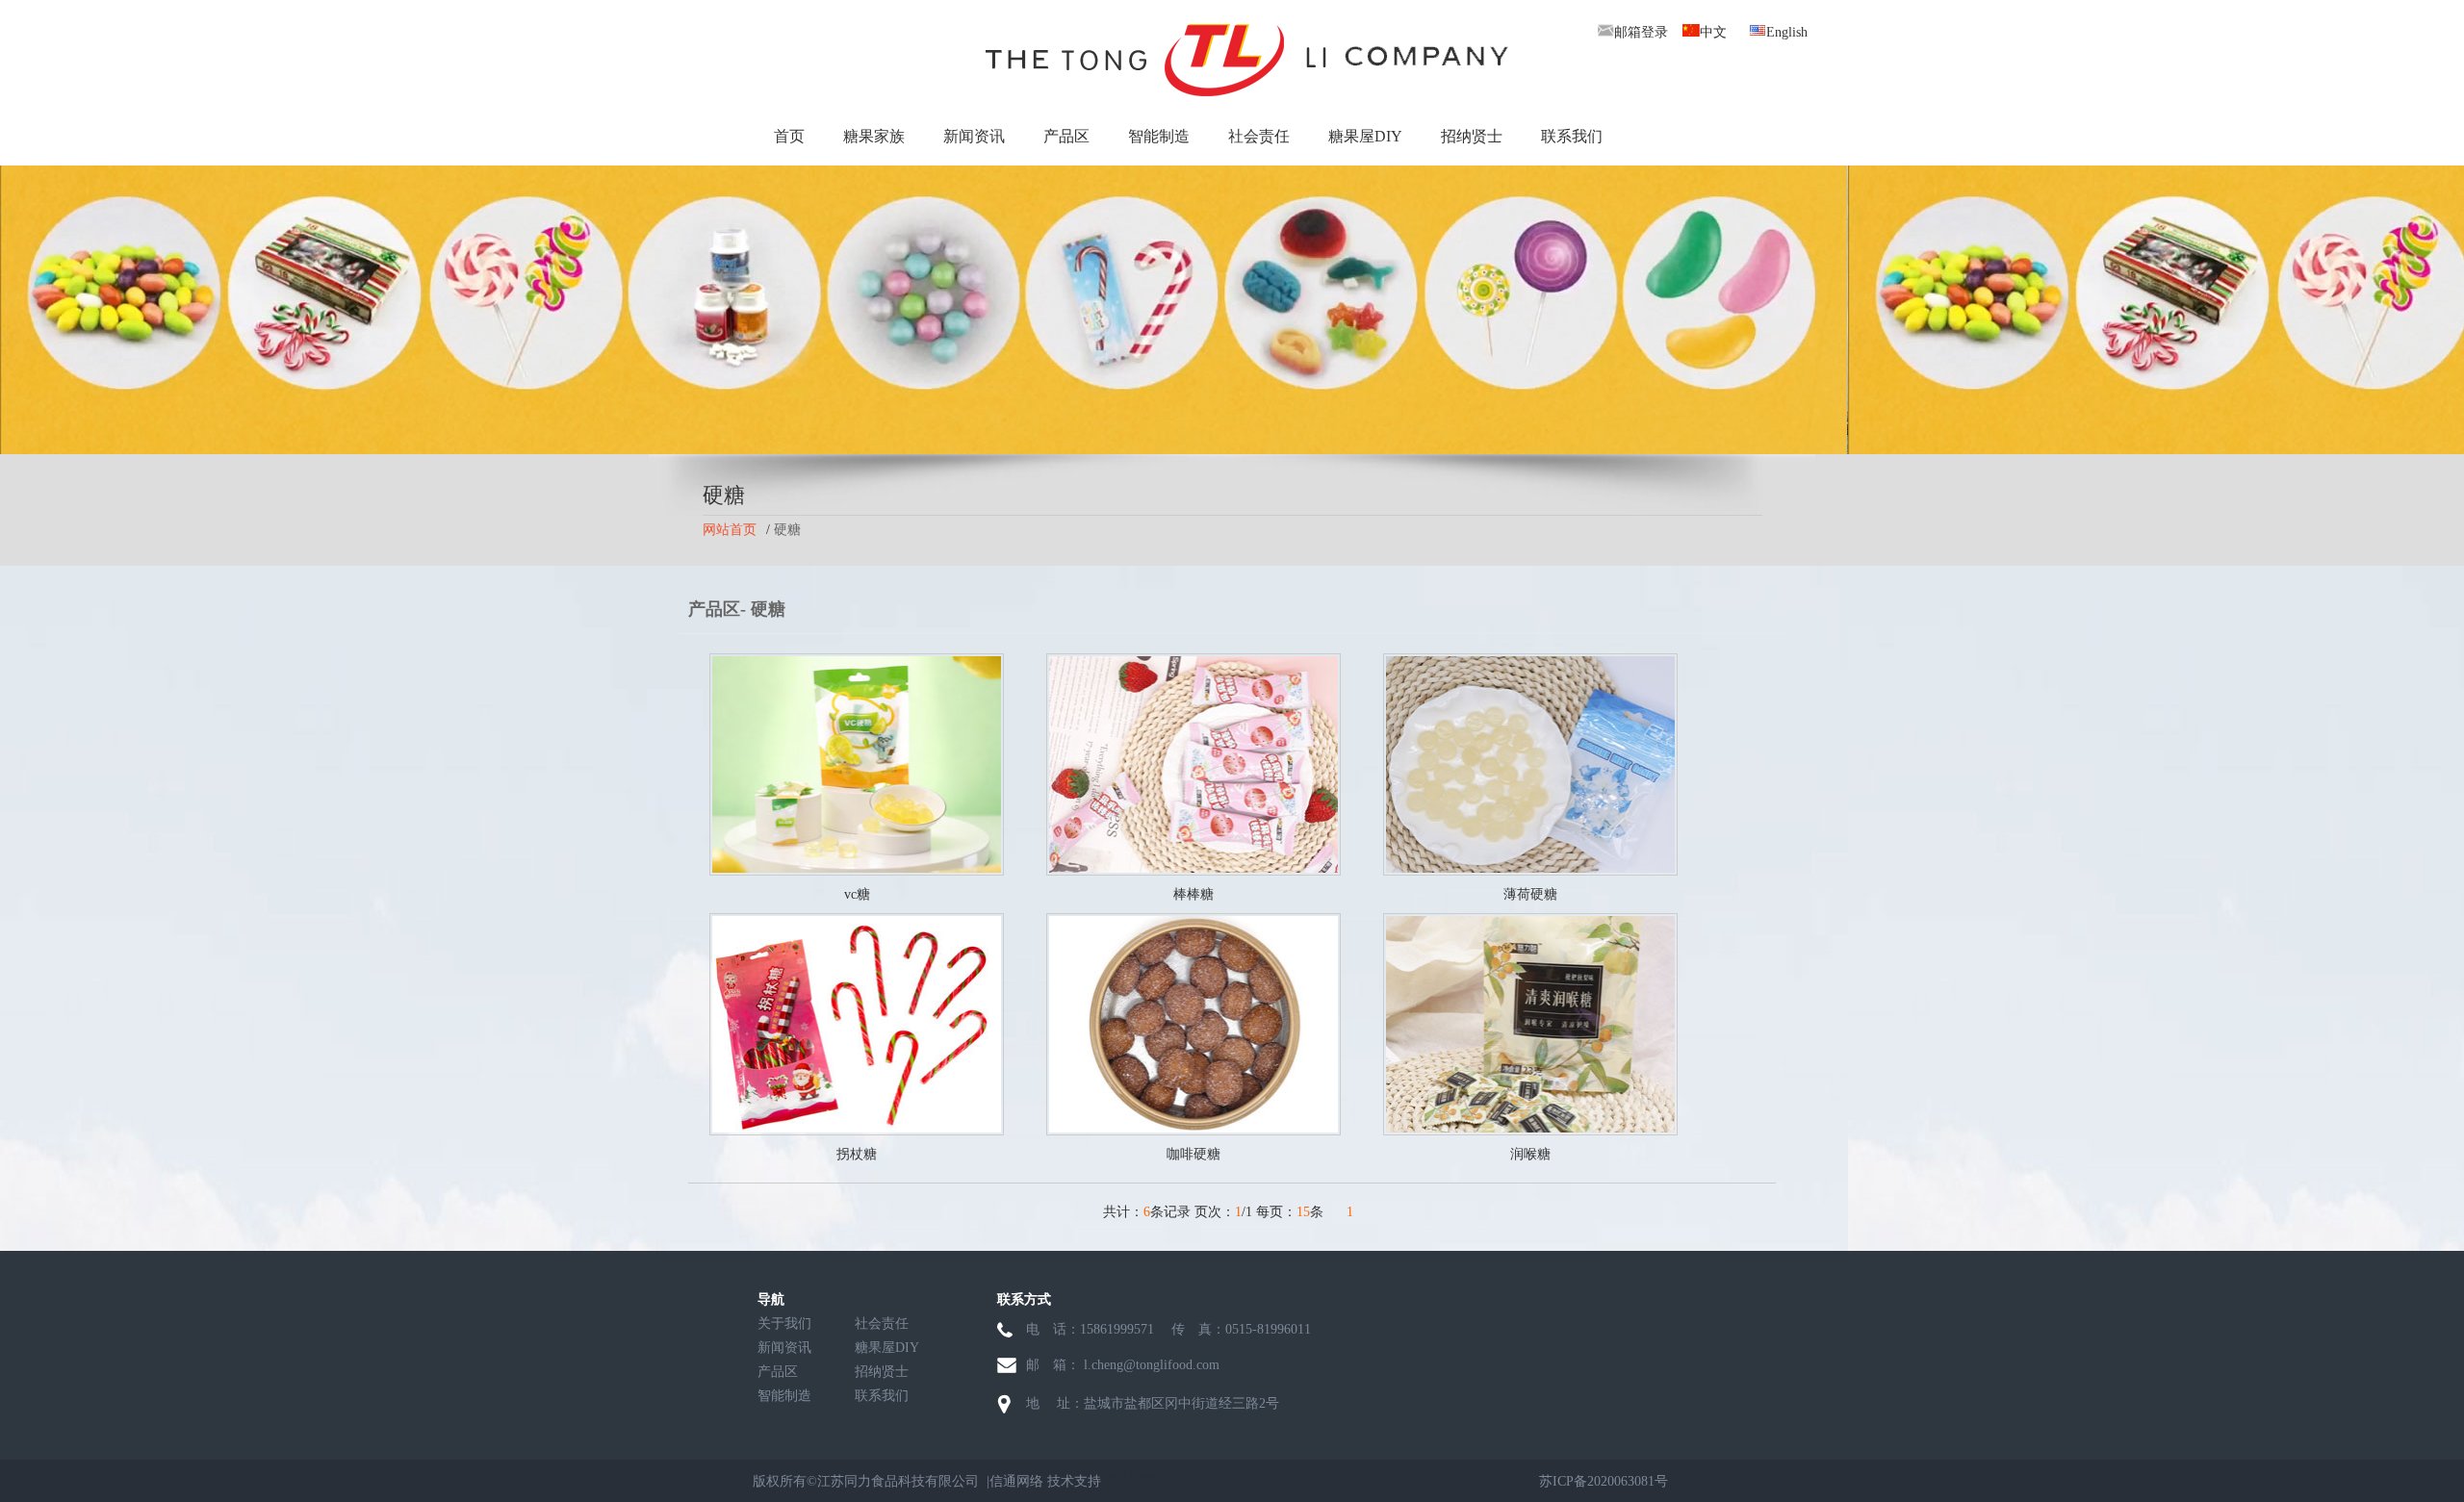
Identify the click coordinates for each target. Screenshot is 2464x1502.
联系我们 (1572, 136)
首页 (789, 136)
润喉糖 (1530, 1154)
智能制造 (1159, 136)
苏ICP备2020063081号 (1604, 1481)
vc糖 (857, 894)
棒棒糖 (1193, 894)
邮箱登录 (1641, 32)
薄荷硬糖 (1530, 894)
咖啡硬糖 (1193, 1154)
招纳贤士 (1472, 136)
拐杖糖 (857, 1154)
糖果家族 (874, 136)
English (1787, 32)
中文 (1713, 32)
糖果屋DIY (1365, 136)
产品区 (1066, 136)
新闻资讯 (974, 136)
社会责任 (1259, 136)
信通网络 (1016, 1481)
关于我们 (784, 1324)
